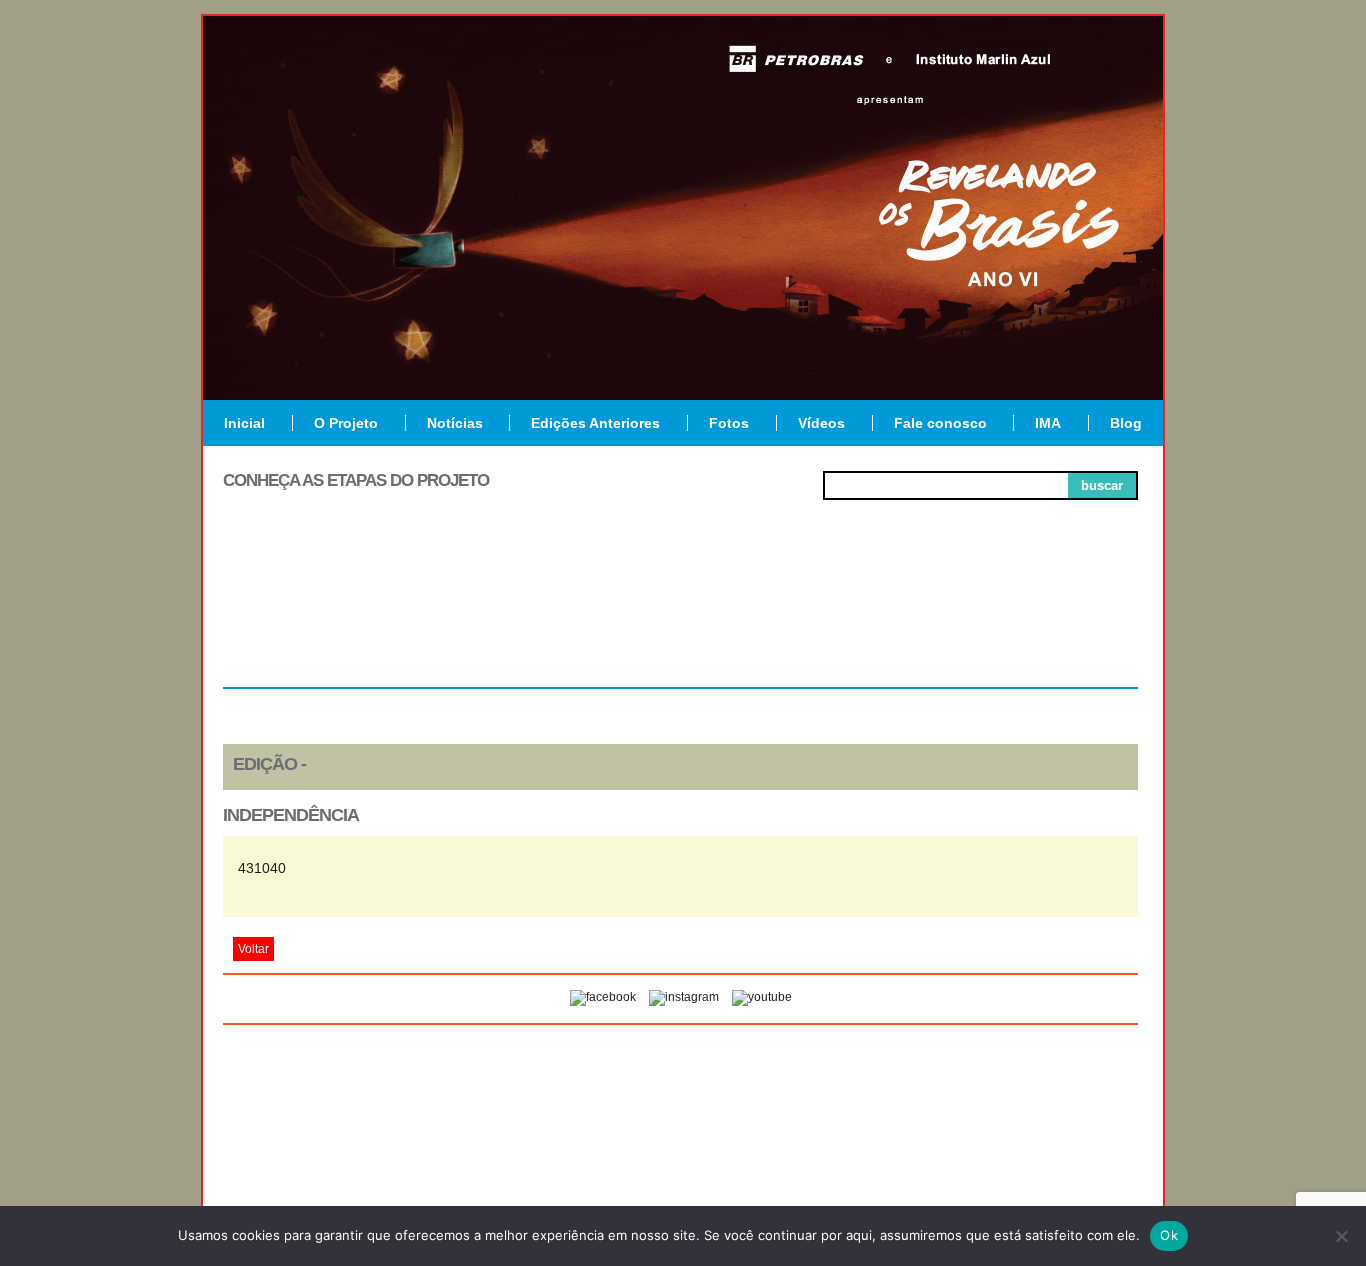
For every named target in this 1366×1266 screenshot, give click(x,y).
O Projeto (346, 423)
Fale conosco (940, 423)
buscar (1102, 485)
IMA (1048, 423)
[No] (1341, 1236)
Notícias (455, 423)
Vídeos (821, 423)
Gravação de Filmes (864, 622)
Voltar (253, 949)
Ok (1169, 1235)
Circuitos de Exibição (1046, 622)
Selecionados (498, 614)
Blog (1126, 423)
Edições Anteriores (595, 423)
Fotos (729, 423)
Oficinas (680, 614)
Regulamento (314, 614)
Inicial (244, 423)
